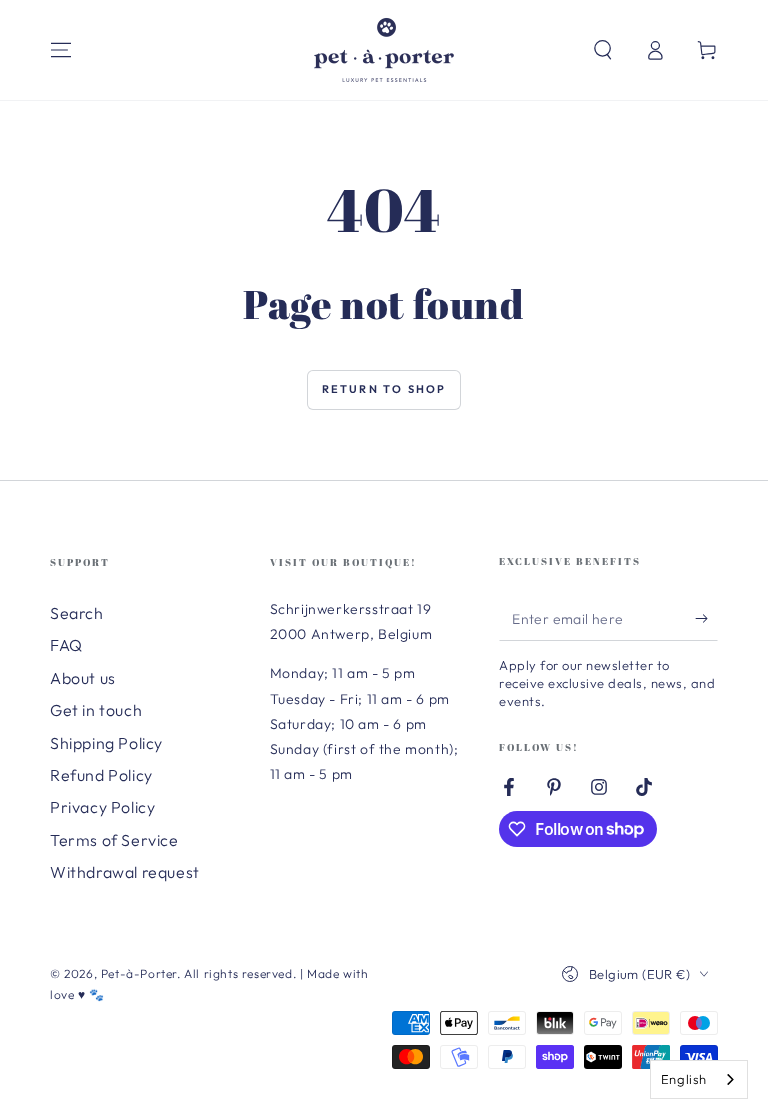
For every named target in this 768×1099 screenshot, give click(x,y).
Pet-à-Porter (139, 973)
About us (83, 678)
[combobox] (699, 1079)
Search (77, 613)
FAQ (66, 645)
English (684, 1079)
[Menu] (61, 50)
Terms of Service (114, 840)
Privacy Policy (102, 807)
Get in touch (96, 710)
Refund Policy (101, 775)
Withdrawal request (125, 872)
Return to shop (384, 389)
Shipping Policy (106, 743)
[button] (603, 50)
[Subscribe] (706, 618)
